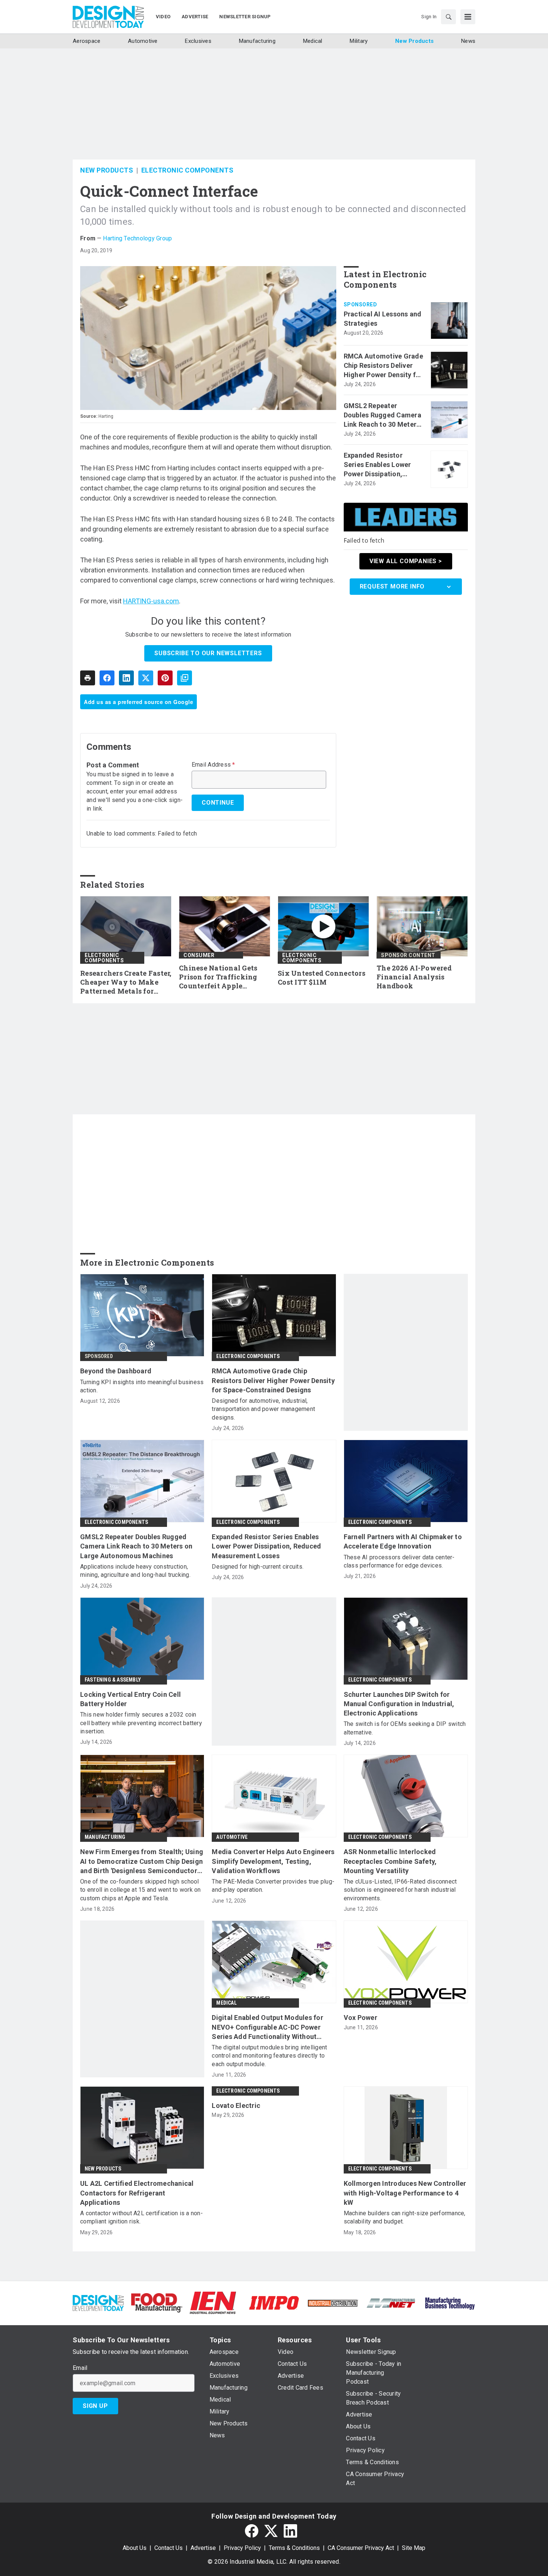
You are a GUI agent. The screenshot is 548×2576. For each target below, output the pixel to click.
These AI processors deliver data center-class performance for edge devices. (399, 1561)
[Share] (107, 678)
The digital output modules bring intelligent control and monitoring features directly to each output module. (269, 2056)
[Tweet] (146, 678)
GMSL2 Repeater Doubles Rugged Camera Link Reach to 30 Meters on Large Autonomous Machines (382, 416)
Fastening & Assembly (113, 1680)
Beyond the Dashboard (116, 1371)
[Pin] (165, 678)
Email (80, 2368)
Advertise (203, 2548)
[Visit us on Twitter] (271, 2531)
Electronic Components (188, 170)
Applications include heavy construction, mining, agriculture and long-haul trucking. (135, 1571)
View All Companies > (406, 561)
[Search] (448, 17)
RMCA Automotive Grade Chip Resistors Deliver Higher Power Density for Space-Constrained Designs (383, 366)
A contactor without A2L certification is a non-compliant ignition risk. (141, 2217)
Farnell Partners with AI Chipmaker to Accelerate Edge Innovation (403, 1541)
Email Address (213, 765)
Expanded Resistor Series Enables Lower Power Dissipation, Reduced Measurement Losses (380, 465)
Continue (218, 803)
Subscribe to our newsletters (208, 653)
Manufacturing (105, 1837)
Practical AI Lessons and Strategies (383, 319)
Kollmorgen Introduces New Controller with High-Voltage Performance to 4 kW (405, 2193)
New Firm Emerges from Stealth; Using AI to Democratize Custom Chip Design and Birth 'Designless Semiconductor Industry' (142, 1862)
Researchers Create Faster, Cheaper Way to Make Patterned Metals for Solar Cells (126, 982)
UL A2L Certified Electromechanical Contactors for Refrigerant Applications (137, 2193)
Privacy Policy (242, 2548)
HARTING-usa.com (151, 601)
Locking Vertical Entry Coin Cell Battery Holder (130, 1699)
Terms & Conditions (294, 2548)
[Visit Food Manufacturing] (157, 2302)
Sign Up (95, 2406)
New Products (107, 170)
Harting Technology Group (137, 238)
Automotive (232, 1837)
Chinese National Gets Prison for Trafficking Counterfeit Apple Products (218, 977)
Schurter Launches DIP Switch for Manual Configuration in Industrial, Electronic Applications (399, 1704)
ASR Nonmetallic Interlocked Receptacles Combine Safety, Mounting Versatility (390, 1861)
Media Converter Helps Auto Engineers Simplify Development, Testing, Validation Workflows (273, 1861)
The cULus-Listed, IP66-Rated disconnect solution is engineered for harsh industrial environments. (400, 1890)
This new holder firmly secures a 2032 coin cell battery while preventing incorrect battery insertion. (141, 1723)
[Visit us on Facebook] (252, 2531)
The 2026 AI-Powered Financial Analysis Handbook (414, 977)
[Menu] (468, 17)
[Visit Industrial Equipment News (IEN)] (213, 2302)
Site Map (414, 2548)
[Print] (88, 678)
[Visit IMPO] (274, 2302)
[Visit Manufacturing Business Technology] (450, 2302)
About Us (135, 2548)
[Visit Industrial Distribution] (333, 2303)
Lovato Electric (236, 2105)
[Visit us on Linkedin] (290, 2531)
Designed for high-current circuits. (258, 1567)
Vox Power (360, 2018)
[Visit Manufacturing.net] (391, 2303)
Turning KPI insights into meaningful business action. (142, 1386)
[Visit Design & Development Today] (98, 2302)
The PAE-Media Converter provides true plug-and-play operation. (273, 1886)
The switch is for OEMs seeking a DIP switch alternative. (405, 1728)
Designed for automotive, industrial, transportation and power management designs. (263, 1409)
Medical (226, 2003)
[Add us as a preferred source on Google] (185, 678)
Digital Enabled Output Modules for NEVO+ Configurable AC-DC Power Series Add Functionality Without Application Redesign (267, 2027)
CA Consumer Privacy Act (361, 2548)
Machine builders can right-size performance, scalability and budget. (405, 2217)
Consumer (199, 955)
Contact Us (169, 2548)
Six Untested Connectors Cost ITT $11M (322, 978)
